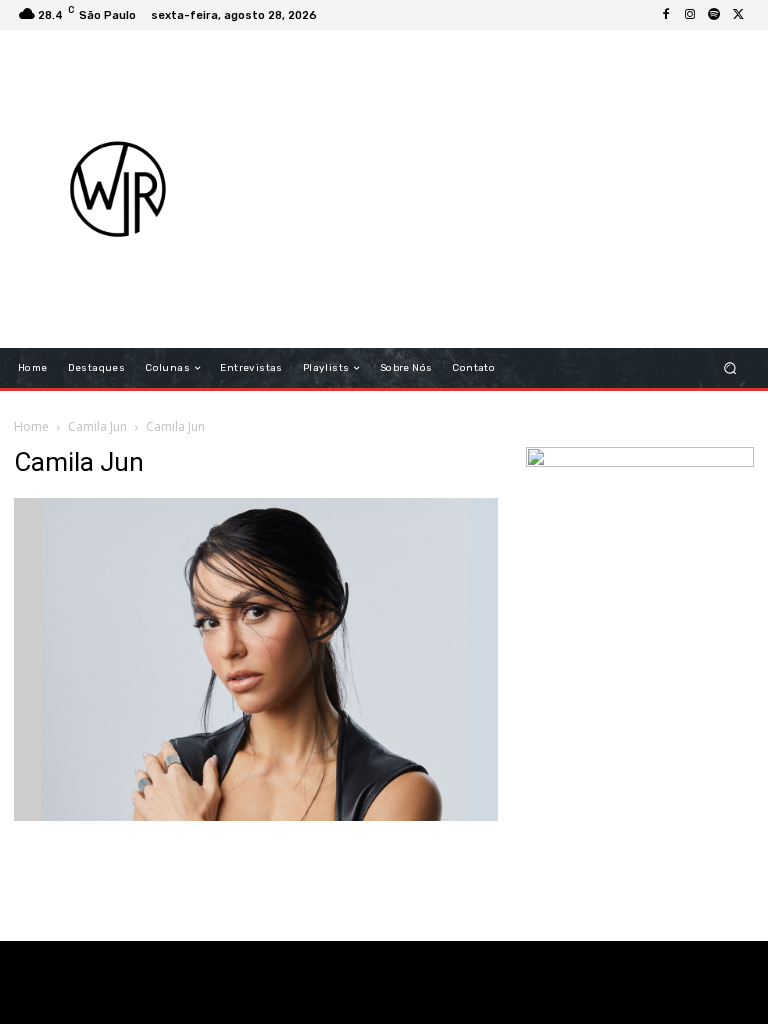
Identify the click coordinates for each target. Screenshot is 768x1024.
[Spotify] (714, 15)
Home (31, 426)
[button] (730, 368)
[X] (738, 15)
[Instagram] (690, 15)
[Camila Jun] (256, 815)
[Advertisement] (505, 189)
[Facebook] (666, 15)
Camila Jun (97, 426)
